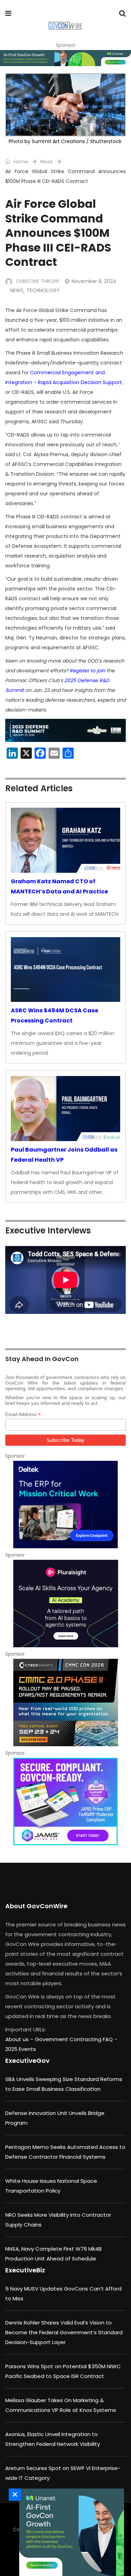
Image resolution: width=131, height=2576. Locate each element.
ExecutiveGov (27, 2061)
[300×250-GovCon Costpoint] (65, 1505)
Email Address (23, 1414)
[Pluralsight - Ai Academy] (65, 1604)
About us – (20, 2039)
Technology (43, 290)
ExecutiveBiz (25, 2270)
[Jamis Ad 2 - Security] (65, 1802)
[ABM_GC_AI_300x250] (70, 2532)
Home (20, 162)
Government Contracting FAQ (75, 2039)
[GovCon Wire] (65, 26)
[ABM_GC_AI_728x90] (65, 58)
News (46, 162)
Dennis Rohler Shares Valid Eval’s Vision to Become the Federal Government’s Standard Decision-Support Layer (64, 2332)
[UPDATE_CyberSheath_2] (65, 1703)
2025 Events (21, 2049)
